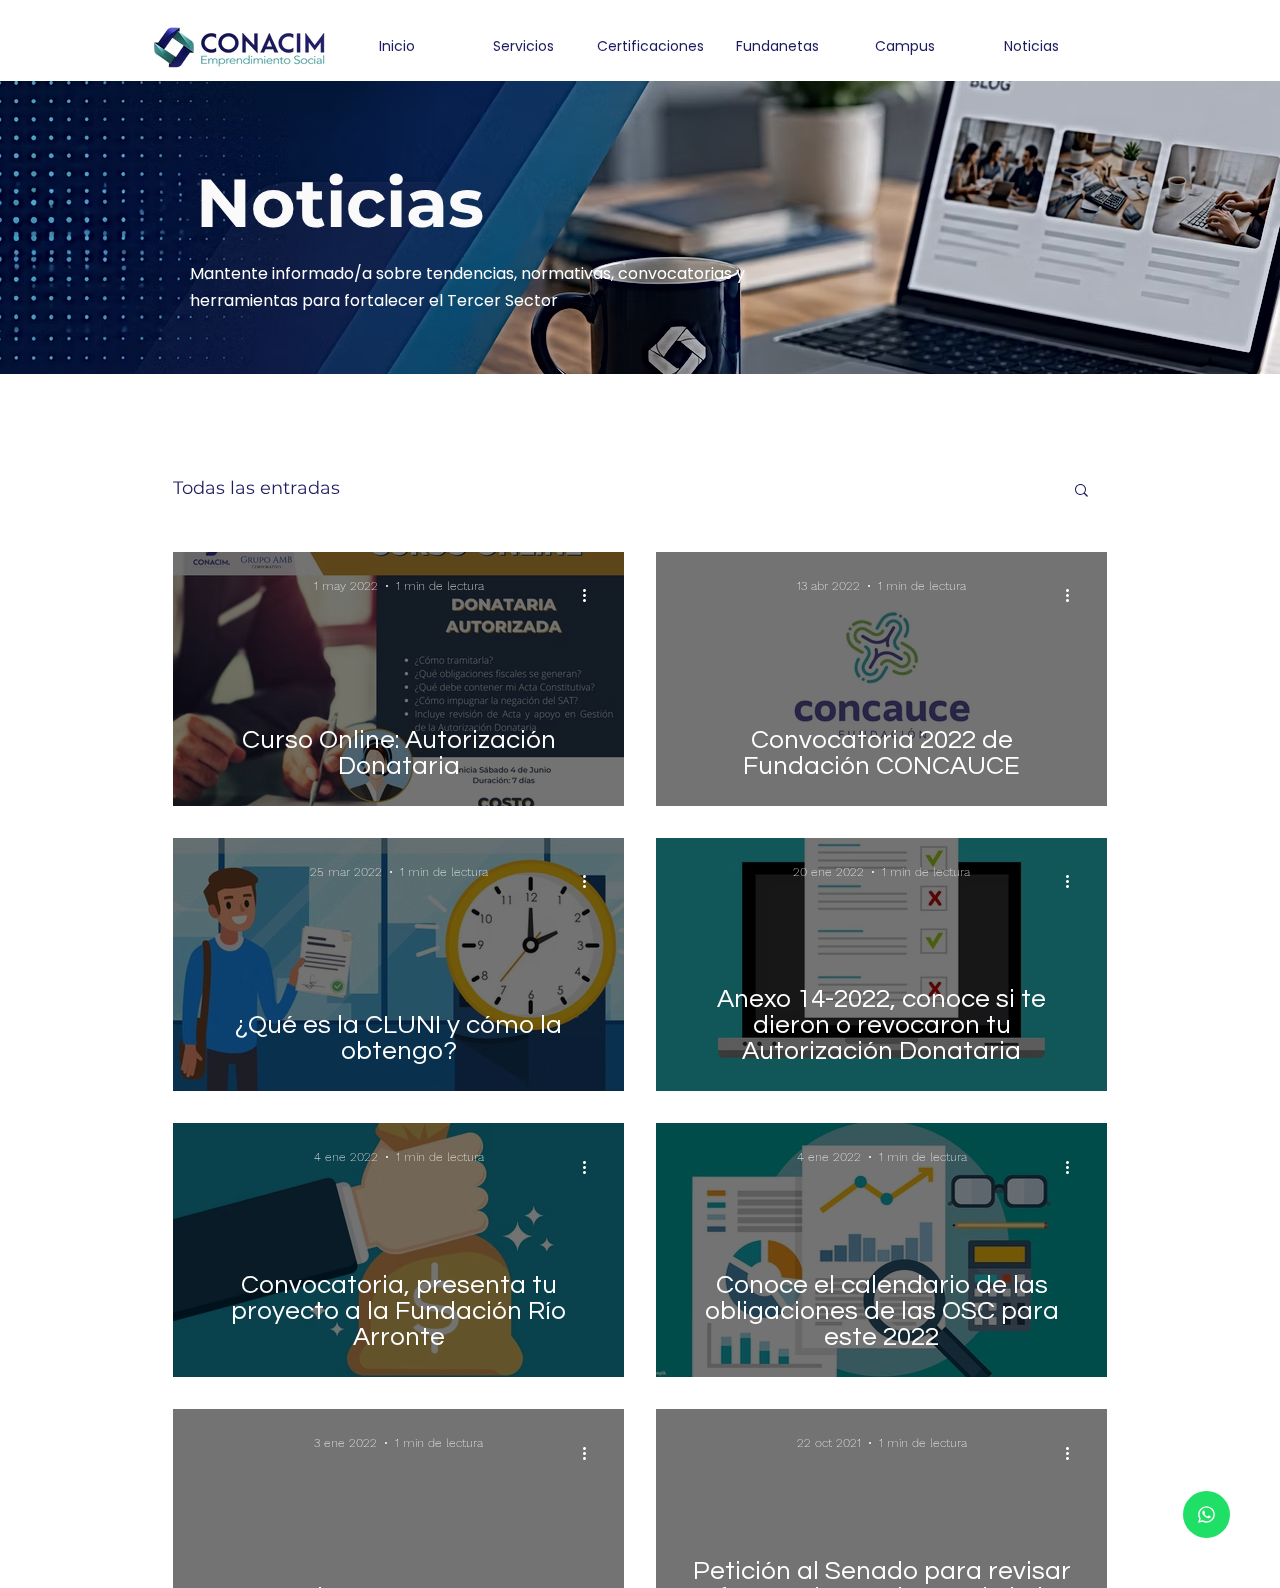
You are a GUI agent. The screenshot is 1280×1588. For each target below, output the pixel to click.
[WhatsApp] (1206, 1514)
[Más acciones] (591, 596)
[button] (1081, 491)
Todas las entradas (256, 488)
